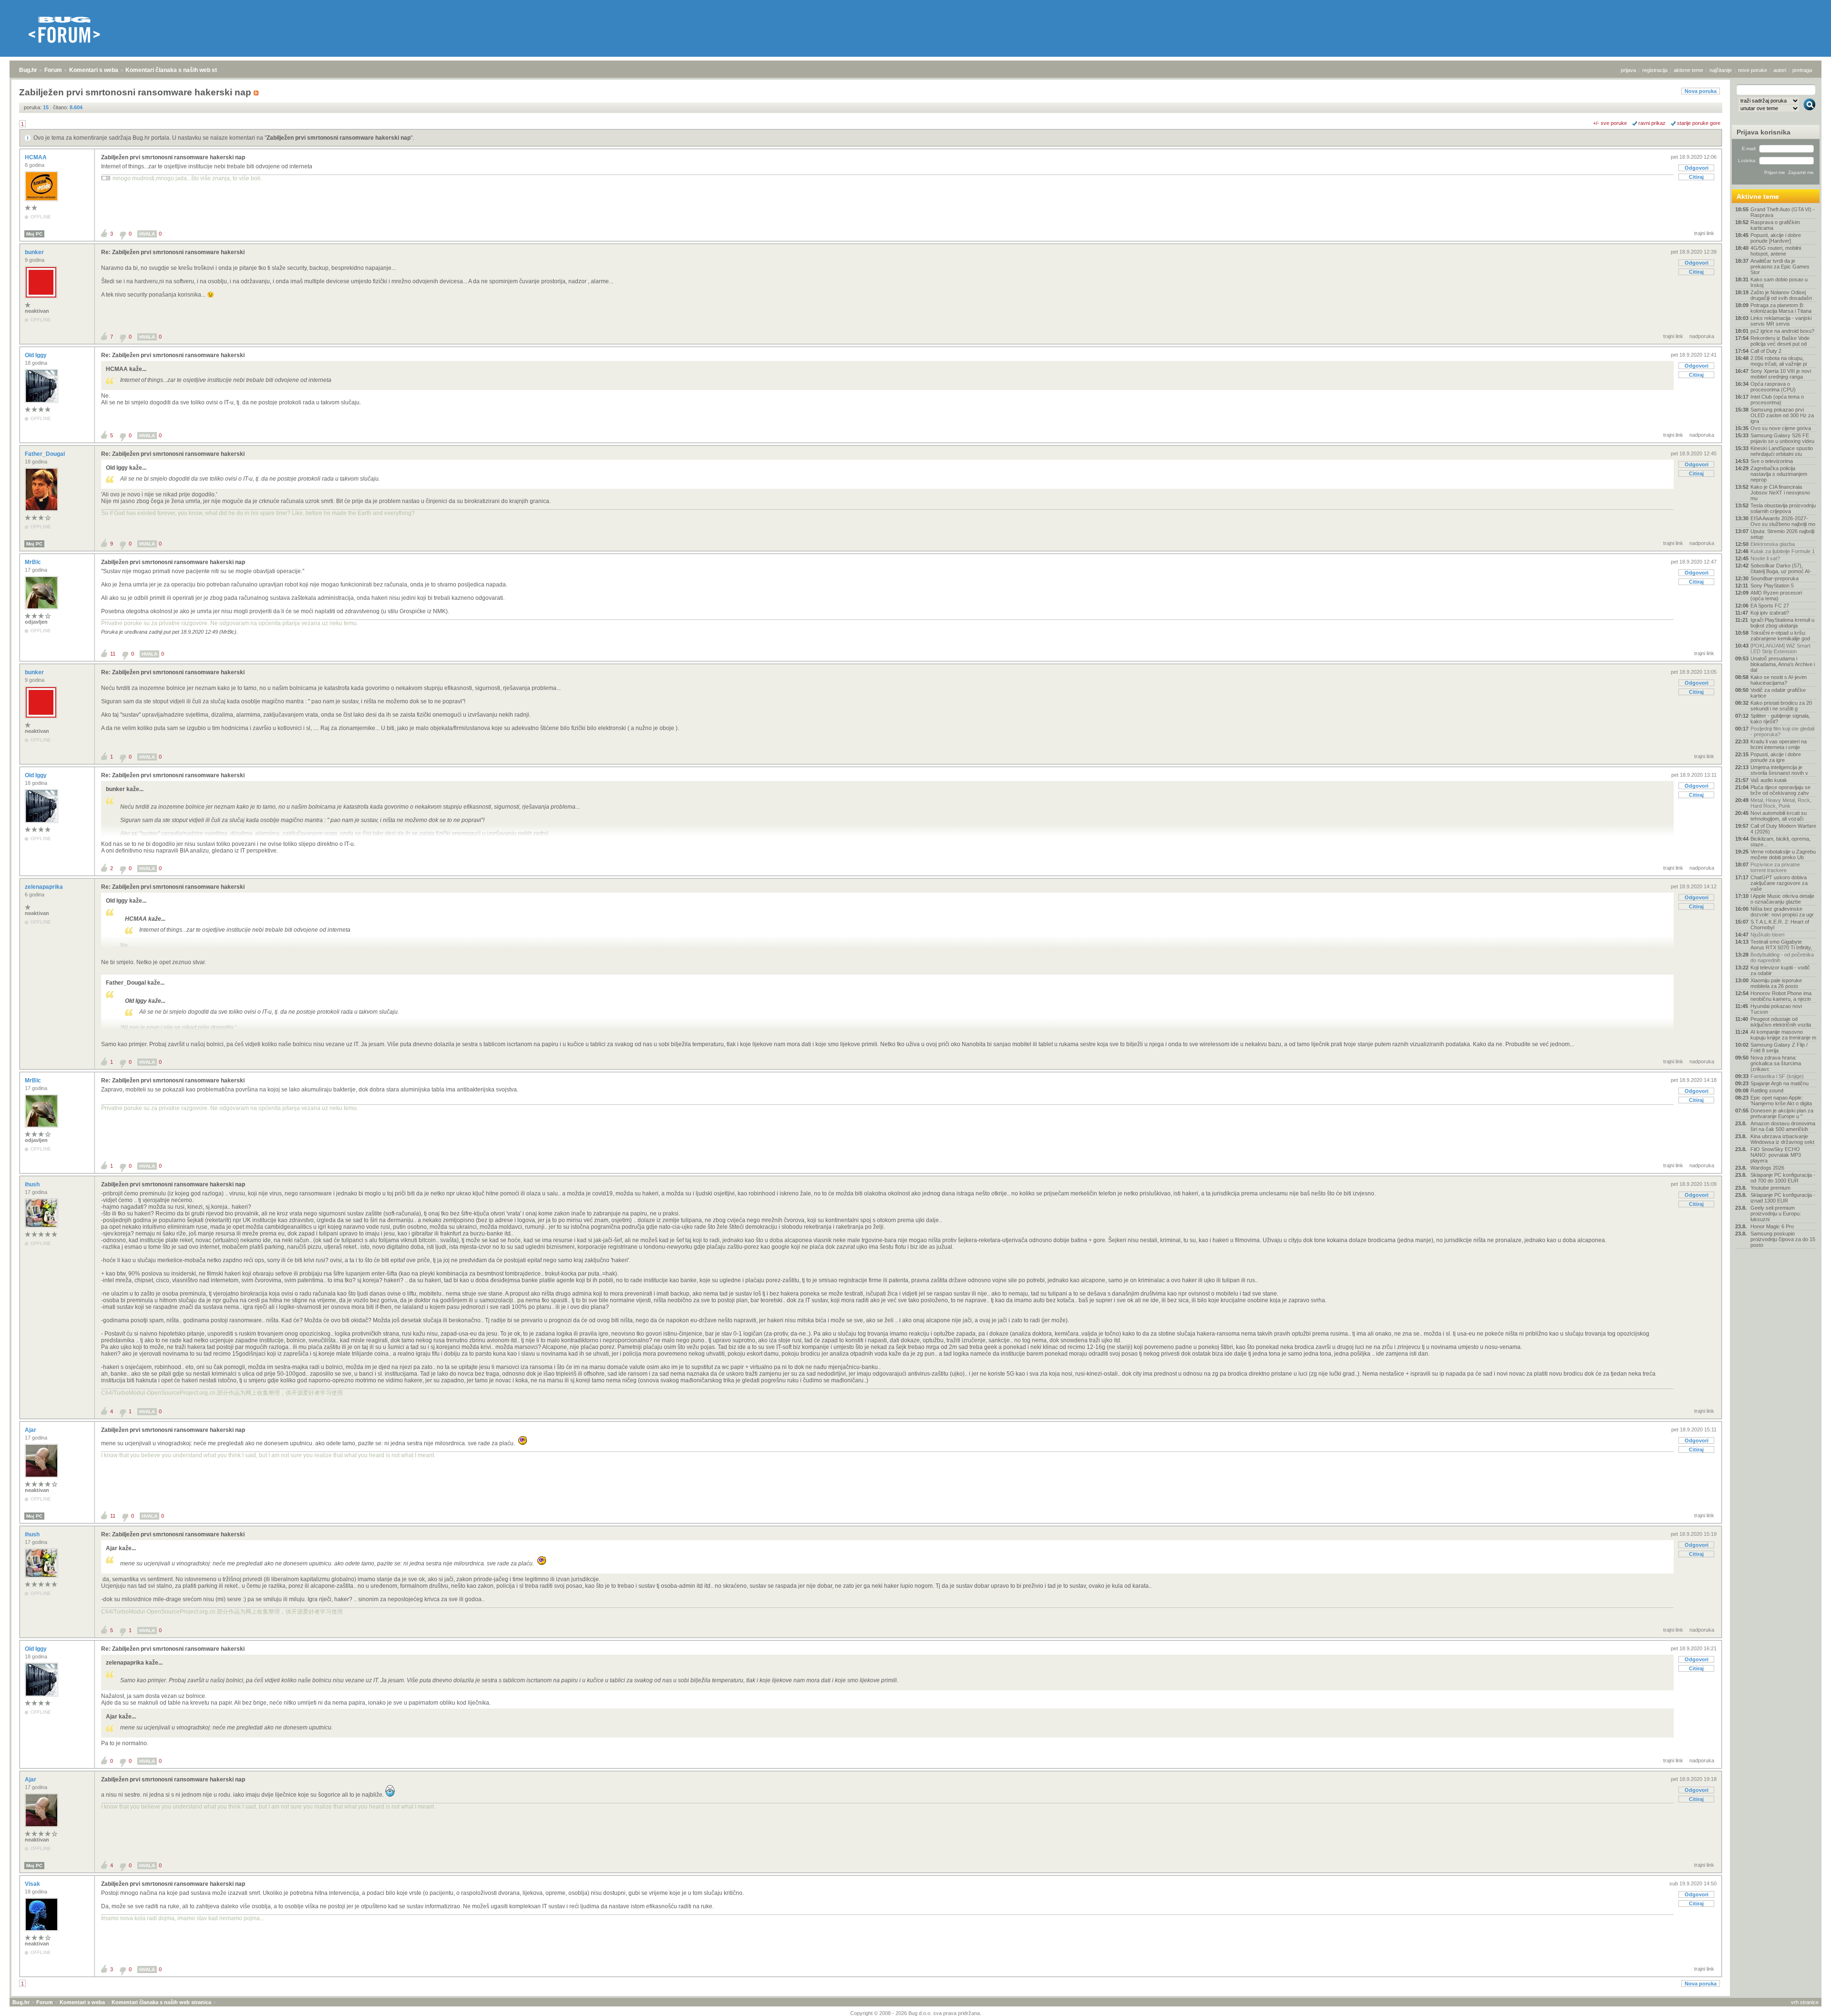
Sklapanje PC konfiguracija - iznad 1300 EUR (1783, 1198)
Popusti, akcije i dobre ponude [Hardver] (1776, 238)
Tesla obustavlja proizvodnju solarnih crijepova (1783, 508)
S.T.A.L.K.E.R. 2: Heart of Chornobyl (1780, 925)
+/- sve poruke (1610, 123)
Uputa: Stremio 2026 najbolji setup (1782, 534)
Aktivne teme (1758, 196)
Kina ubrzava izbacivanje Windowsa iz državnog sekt (1782, 1139)
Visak (33, 1884)
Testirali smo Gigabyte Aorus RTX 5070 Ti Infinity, (1781, 945)
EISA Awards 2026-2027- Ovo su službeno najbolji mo (1783, 521)
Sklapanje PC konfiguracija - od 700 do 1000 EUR (1783, 1178)
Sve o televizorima (1772, 461)
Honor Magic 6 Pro (1772, 1226)
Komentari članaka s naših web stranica (180, 70)
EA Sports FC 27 (1770, 606)
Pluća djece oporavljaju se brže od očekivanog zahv (1780, 790)
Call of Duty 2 (1766, 351)
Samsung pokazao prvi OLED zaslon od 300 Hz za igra (1782, 415)
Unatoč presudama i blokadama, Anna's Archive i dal (1783, 664)
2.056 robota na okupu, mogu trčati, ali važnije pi (1779, 361)
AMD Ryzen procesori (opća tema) (1776, 596)
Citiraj (1696, 177)
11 (113, 654)
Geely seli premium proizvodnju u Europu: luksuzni (1776, 1214)
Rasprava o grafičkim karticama (1775, 225)
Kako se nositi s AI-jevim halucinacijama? (1779, 680)
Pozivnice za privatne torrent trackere (1775, 867)
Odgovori (1697, 168)
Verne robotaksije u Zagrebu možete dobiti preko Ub (1783, 854)
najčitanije (1721, 70)
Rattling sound (1767, 1090)
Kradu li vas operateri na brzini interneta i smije (1779, 744)
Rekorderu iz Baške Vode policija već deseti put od (1780, 341)
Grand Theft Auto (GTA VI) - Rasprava (1783, 212)
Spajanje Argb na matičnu (1780, 1083)
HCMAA (36, 157)
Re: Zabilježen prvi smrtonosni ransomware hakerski (173, 252)
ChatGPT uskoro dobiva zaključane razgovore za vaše (1779, 883)
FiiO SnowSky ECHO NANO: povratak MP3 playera (1776, 1155)
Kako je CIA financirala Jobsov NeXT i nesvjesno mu (1780, 493)
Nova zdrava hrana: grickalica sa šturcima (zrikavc (1776, 1063)
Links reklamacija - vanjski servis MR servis (1781, 321)
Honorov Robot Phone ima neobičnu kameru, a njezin (1781, 996)
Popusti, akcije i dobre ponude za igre (1776, 757)
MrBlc (34, 562)
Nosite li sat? (1765, 558)
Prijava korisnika (1764, 132)
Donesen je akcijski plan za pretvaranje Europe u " (1782, 1113)
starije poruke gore (1699, 123)
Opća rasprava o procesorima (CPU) (1773, 387)
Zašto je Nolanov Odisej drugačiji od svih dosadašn (1781, 295)
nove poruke (1753, 70)
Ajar (31, 1430)
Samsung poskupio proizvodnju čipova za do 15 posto (1783, 1239)
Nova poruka (1701, 91)
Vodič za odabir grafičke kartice (1778, 693)
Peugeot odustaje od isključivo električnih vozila (1781, 1022)
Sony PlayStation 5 (1772, 586)
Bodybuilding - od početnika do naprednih (1782, 957)
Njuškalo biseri (1767, 935)
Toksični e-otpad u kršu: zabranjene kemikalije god (1780, 636)
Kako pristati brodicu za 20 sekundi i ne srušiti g (1781, 706)
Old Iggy (36, 355)
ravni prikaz (1652, 123)
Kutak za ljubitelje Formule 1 (1783, 551)
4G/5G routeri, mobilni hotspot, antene (1776, 251)
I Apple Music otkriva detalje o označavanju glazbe (1782, 899)
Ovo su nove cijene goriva (1781, 428)
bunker (35, 252)
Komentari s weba (94, 70)
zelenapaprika (45, 887)
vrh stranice (1805, 2002)
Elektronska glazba (1773, 544)
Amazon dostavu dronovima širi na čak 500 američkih (1783, 1126)
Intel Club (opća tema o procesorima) (1777, 400)
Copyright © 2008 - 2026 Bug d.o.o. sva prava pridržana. (916, 2013)
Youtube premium (1770, 1188)
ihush (33, 1184)
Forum (53, 70)
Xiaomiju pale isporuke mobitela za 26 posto (1776, 983)
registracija (1655, 70)
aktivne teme (1688, 70)
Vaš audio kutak (1769, 780)
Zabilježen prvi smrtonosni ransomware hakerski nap (339, 138)
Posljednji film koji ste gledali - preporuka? (1782, 731)
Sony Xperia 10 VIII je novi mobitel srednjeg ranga (1781, 374)
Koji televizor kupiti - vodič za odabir (1780, 970)
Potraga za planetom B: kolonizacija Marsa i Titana (1781, 308)
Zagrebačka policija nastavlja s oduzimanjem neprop (1779, 474)
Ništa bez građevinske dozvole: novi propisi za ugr (1782, 912)
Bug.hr (28, 70)
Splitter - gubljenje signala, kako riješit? (1780, 719)
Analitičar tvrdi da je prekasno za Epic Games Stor (1780, 267)
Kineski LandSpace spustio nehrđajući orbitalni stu (1782, 451)
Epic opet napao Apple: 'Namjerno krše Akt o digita (1781, 1101)
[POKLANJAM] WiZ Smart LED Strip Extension (1780, 648)
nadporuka (1702, 336)
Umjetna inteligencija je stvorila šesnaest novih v (1779, 770)
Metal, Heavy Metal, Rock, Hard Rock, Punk (1781, 803)
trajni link (1704, 233)
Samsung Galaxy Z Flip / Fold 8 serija (1779, 1048)
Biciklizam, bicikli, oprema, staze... (1780, 842)
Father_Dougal (46, 454)
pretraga (1802, 70)
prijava (1628, 70)
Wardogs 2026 (1767, 1168)
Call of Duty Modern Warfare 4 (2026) (1783, 829)
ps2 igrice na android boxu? (1782, 331)
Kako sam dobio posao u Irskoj (1779, 282)
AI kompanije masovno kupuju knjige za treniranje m (1783, 1035)
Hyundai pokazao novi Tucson (1776, 1009)
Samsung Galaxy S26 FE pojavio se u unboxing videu (1782, 438)
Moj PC (34, 234)
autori (1780, 70)
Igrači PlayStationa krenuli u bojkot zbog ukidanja (1782, 623)
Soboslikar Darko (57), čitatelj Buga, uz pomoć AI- (1781, 568)
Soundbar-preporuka (1774, 578)
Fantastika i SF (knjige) (1777, 1076)
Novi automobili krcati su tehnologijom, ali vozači (1779, 816)
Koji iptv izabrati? (1770, 613)
